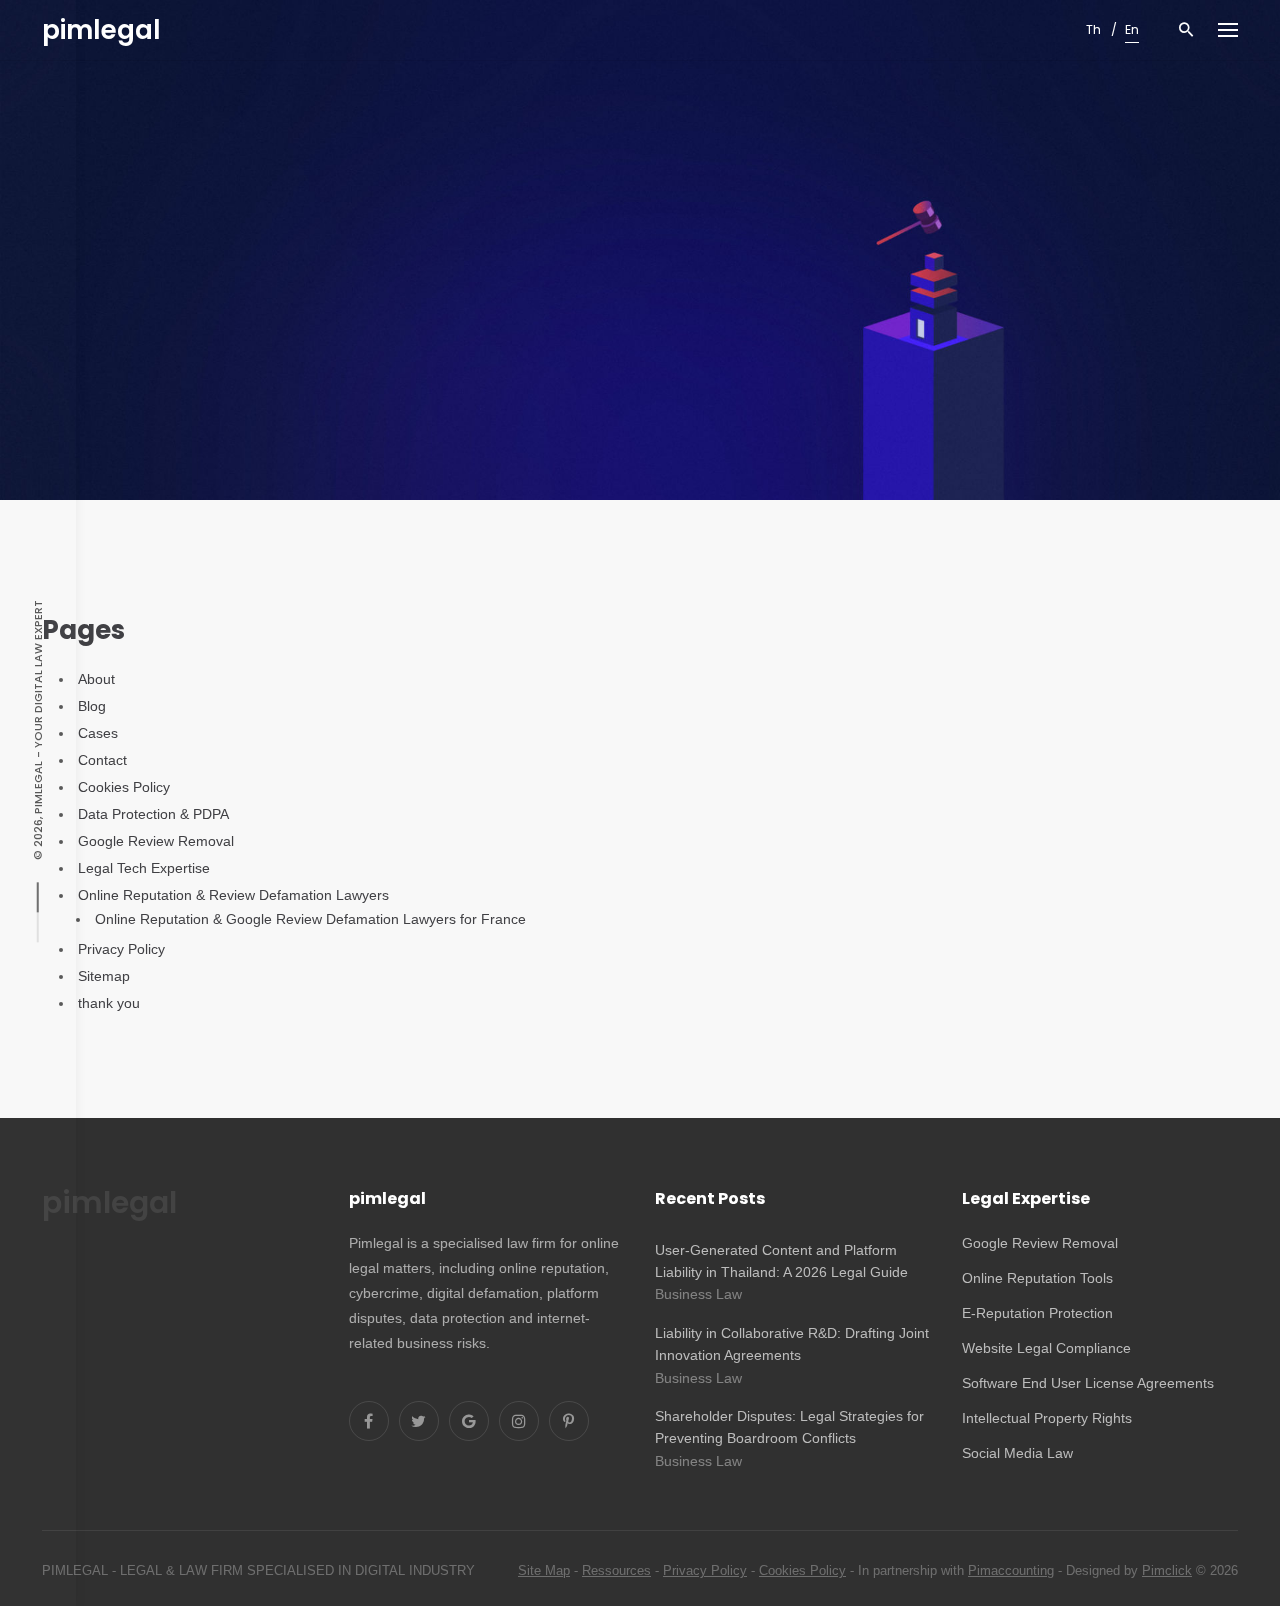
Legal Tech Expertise (144, 868)
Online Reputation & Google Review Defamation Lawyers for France (310, 919)
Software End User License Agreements (1088, 1383)
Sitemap (104, 976)
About (96, 679)
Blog (92, 706)
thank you (109, 1003)
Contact (102, 760)
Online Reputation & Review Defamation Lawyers (233, 895)
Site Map (544, 1570)
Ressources (616, 1570)
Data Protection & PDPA (153, 814)
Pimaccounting (1011, 1570)
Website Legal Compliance (1046, 1348)
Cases (98, 733)
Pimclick (1167, 1570)
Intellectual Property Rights (1047, 1418)
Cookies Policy (124, 787)
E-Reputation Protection (1037, 1313)
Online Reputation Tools (1037, 1278)
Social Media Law (1017, 1453)
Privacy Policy (121, 949)
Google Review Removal (156, 841)
